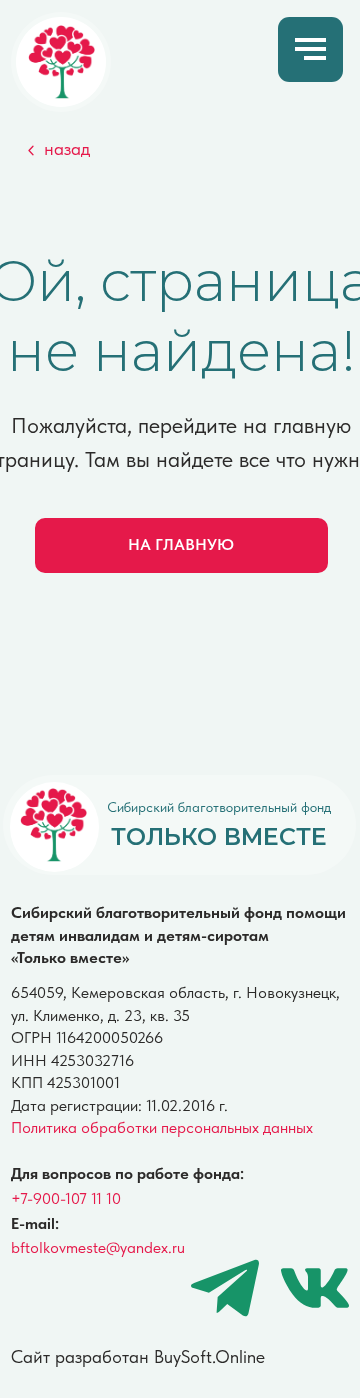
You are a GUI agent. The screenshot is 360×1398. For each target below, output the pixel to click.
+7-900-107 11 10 (66, 1198)
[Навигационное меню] (311, 49)
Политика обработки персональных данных (162, 1127)
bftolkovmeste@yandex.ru (98, 1247)
